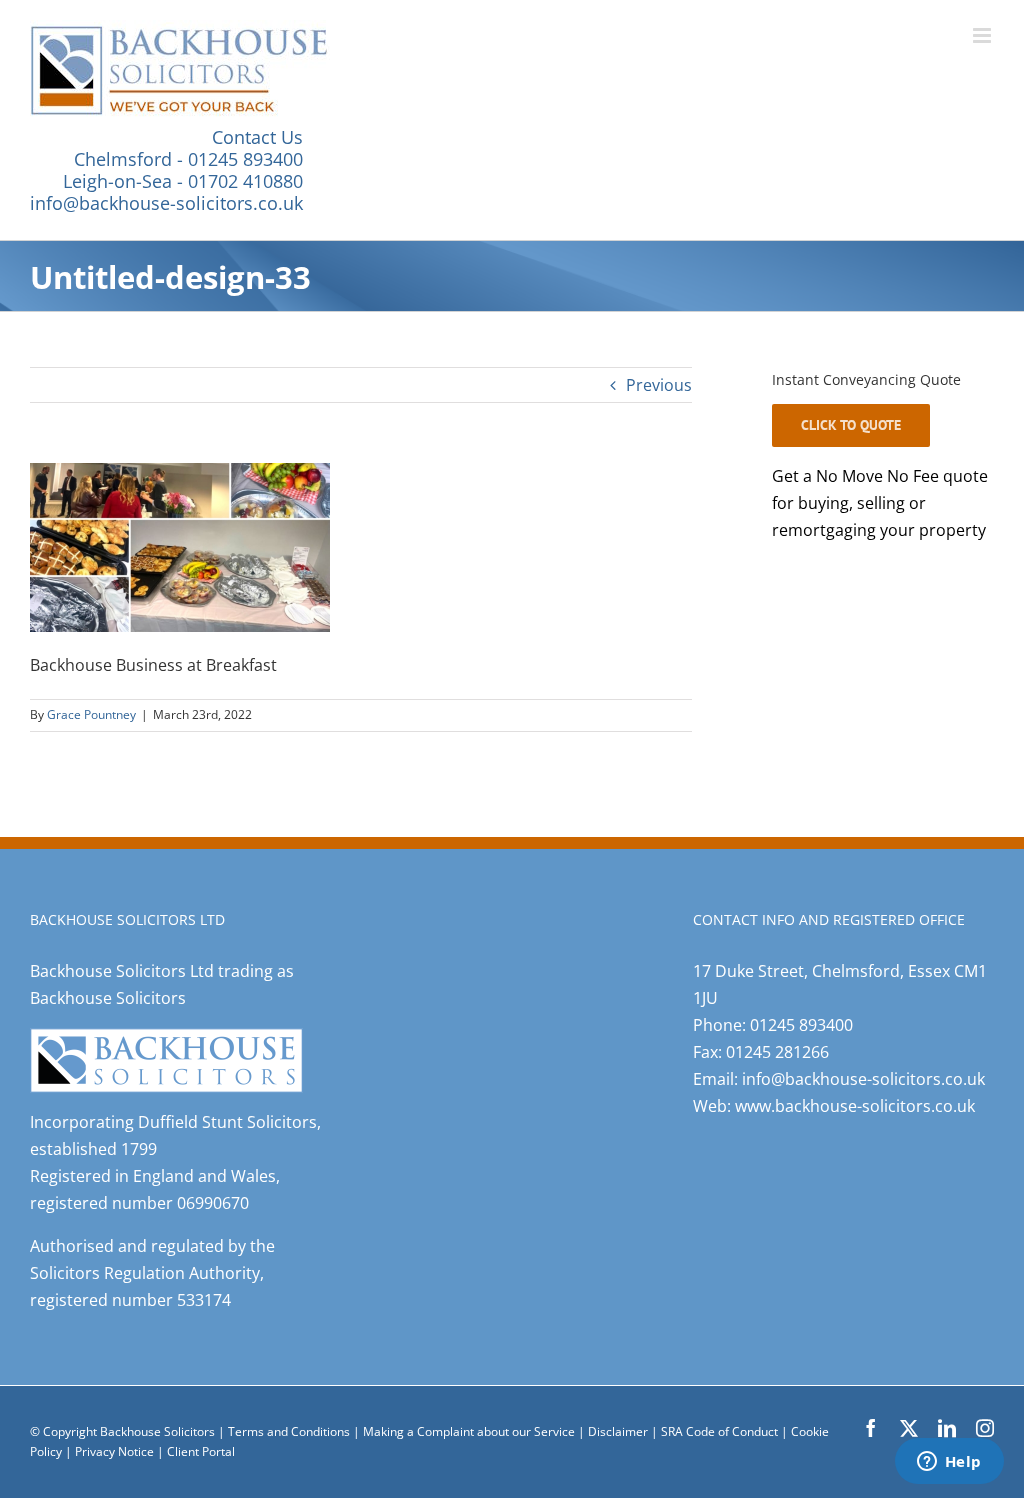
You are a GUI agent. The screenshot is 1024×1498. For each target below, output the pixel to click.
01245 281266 (777, 1052)
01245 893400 (801, 1025)
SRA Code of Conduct (719, 1431)
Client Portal (201, 1451)
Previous (659, 385)
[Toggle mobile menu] (983, 35)
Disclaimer (618, 1431)
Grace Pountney (91, 714)
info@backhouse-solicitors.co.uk (166, 203)
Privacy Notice (116, 1451)
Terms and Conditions (289, 1431)
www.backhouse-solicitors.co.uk (855, 1106)
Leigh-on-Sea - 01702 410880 (183, 181)
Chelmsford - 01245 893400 (188, 159)
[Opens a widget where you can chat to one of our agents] (949, 1463)
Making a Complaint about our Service (470, 1431)
